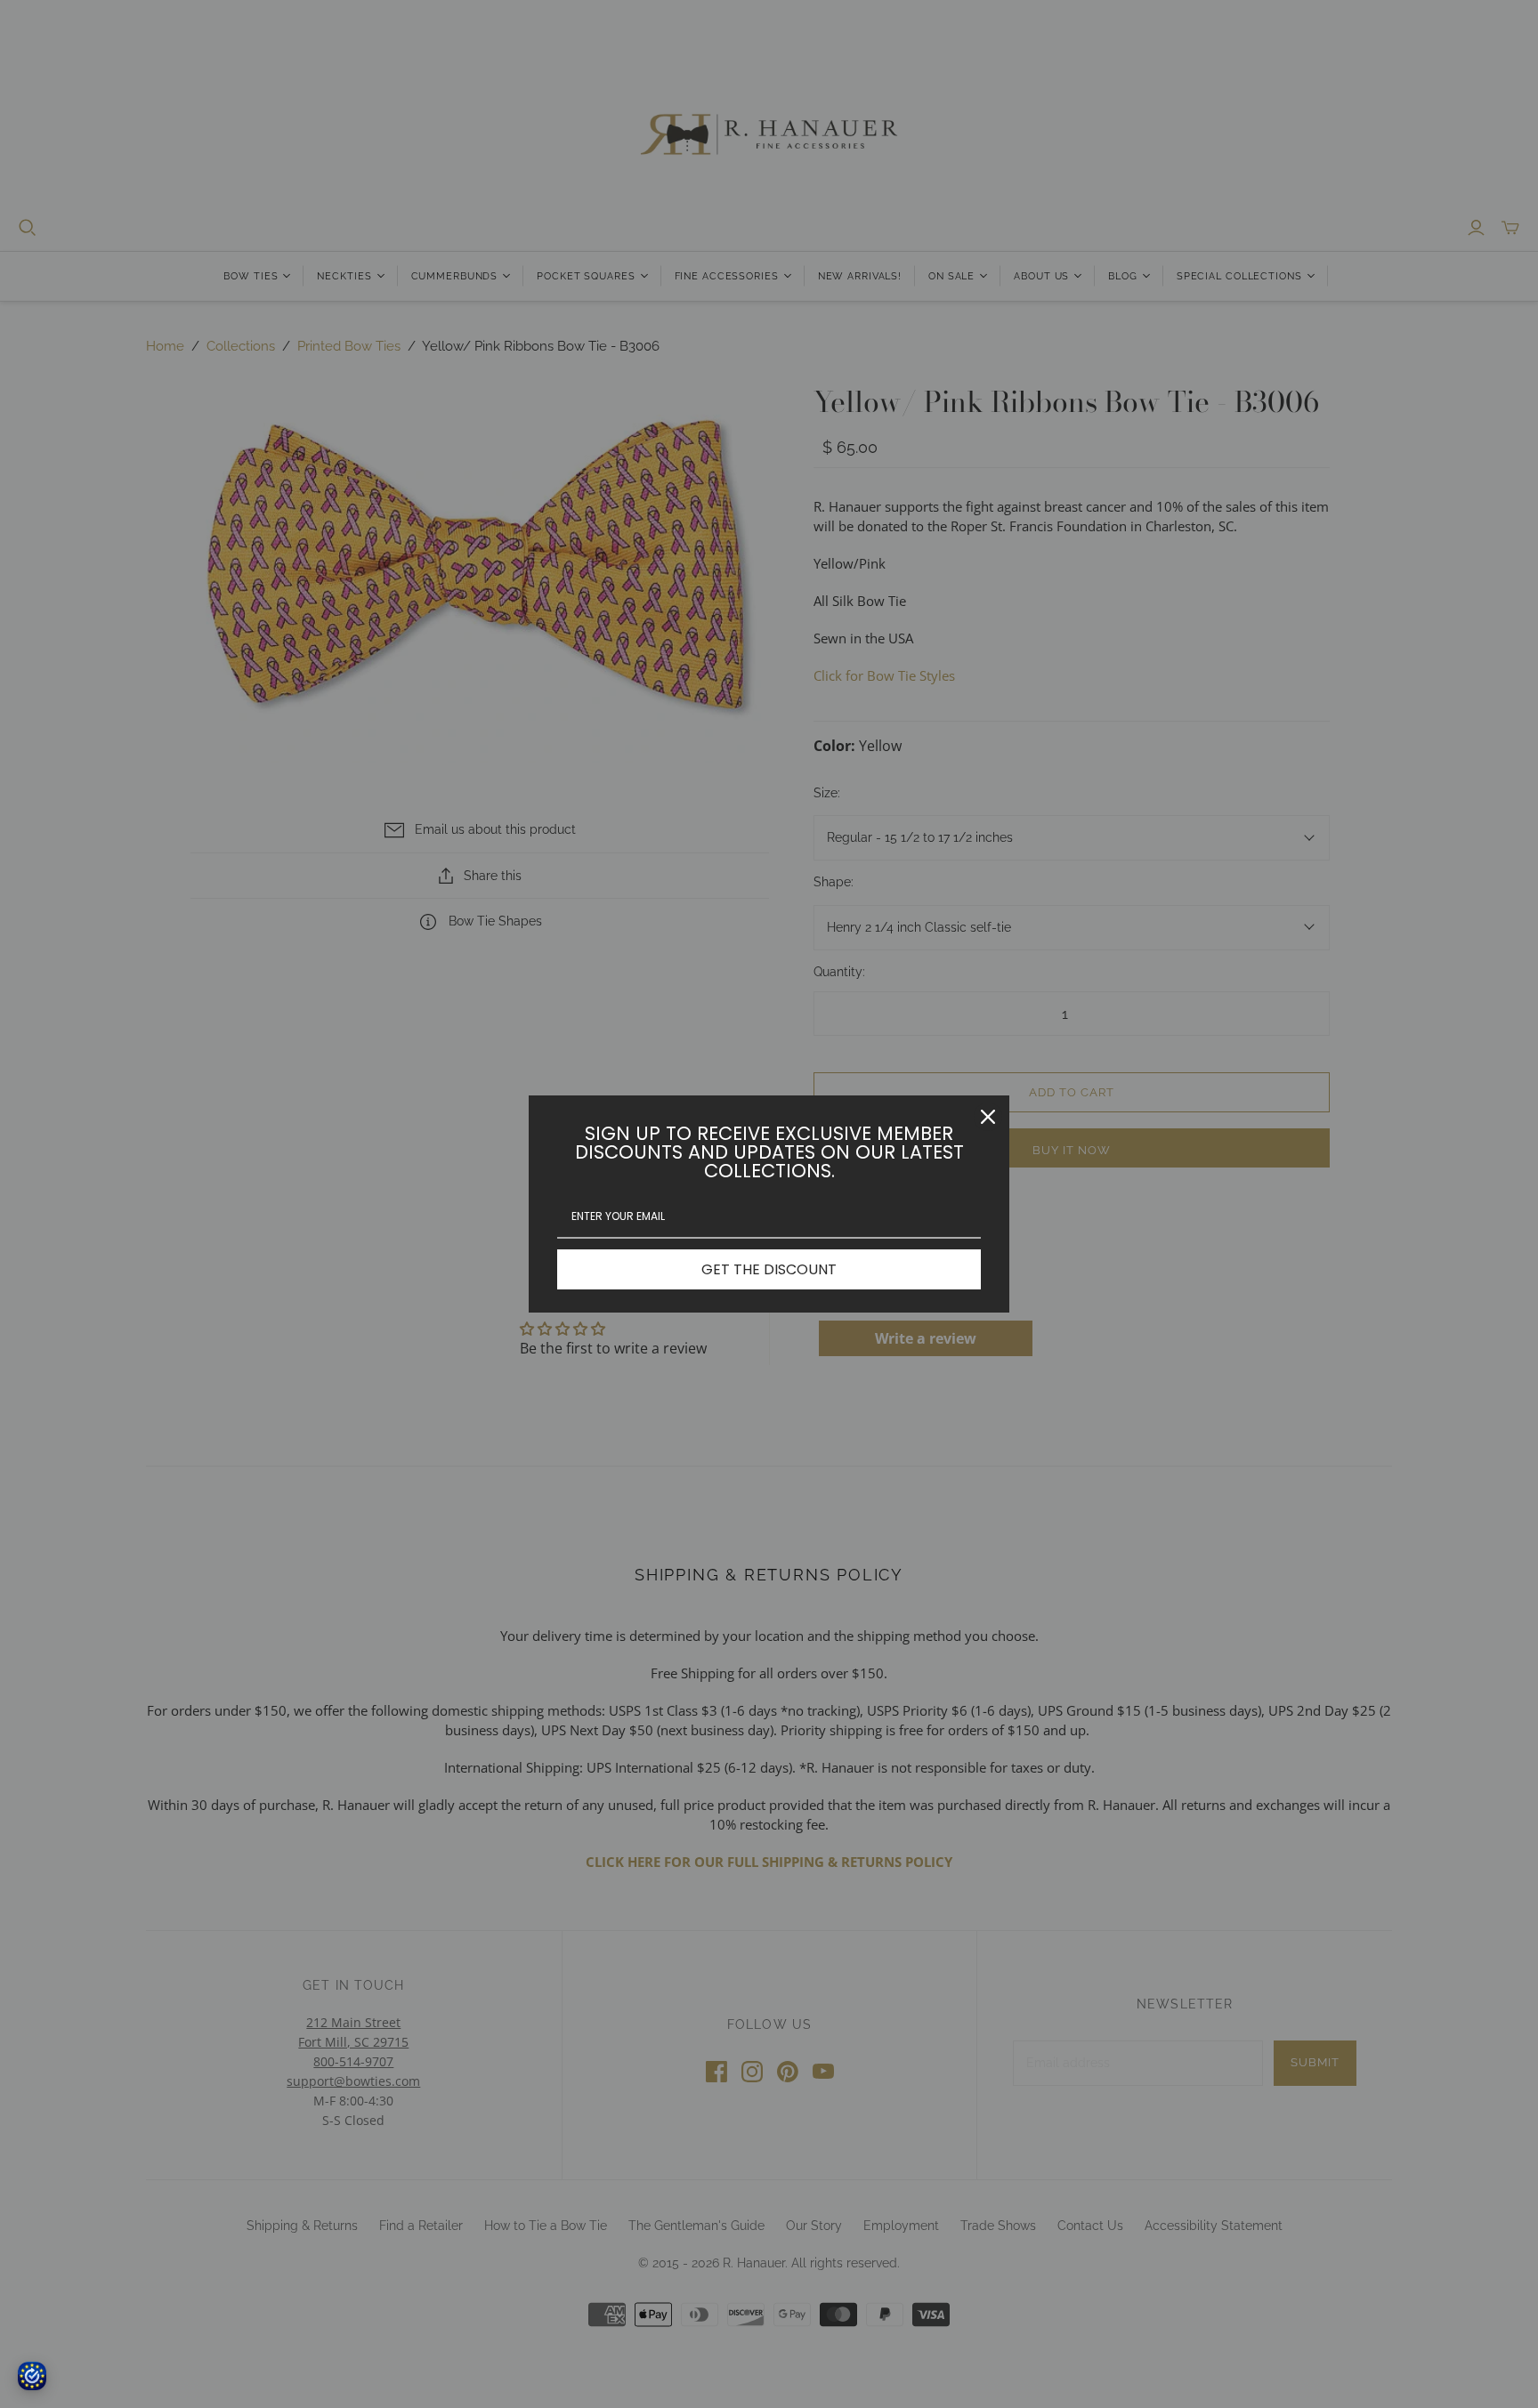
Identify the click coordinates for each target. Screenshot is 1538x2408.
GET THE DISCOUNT (769, 1269)
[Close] (988, 1117)
